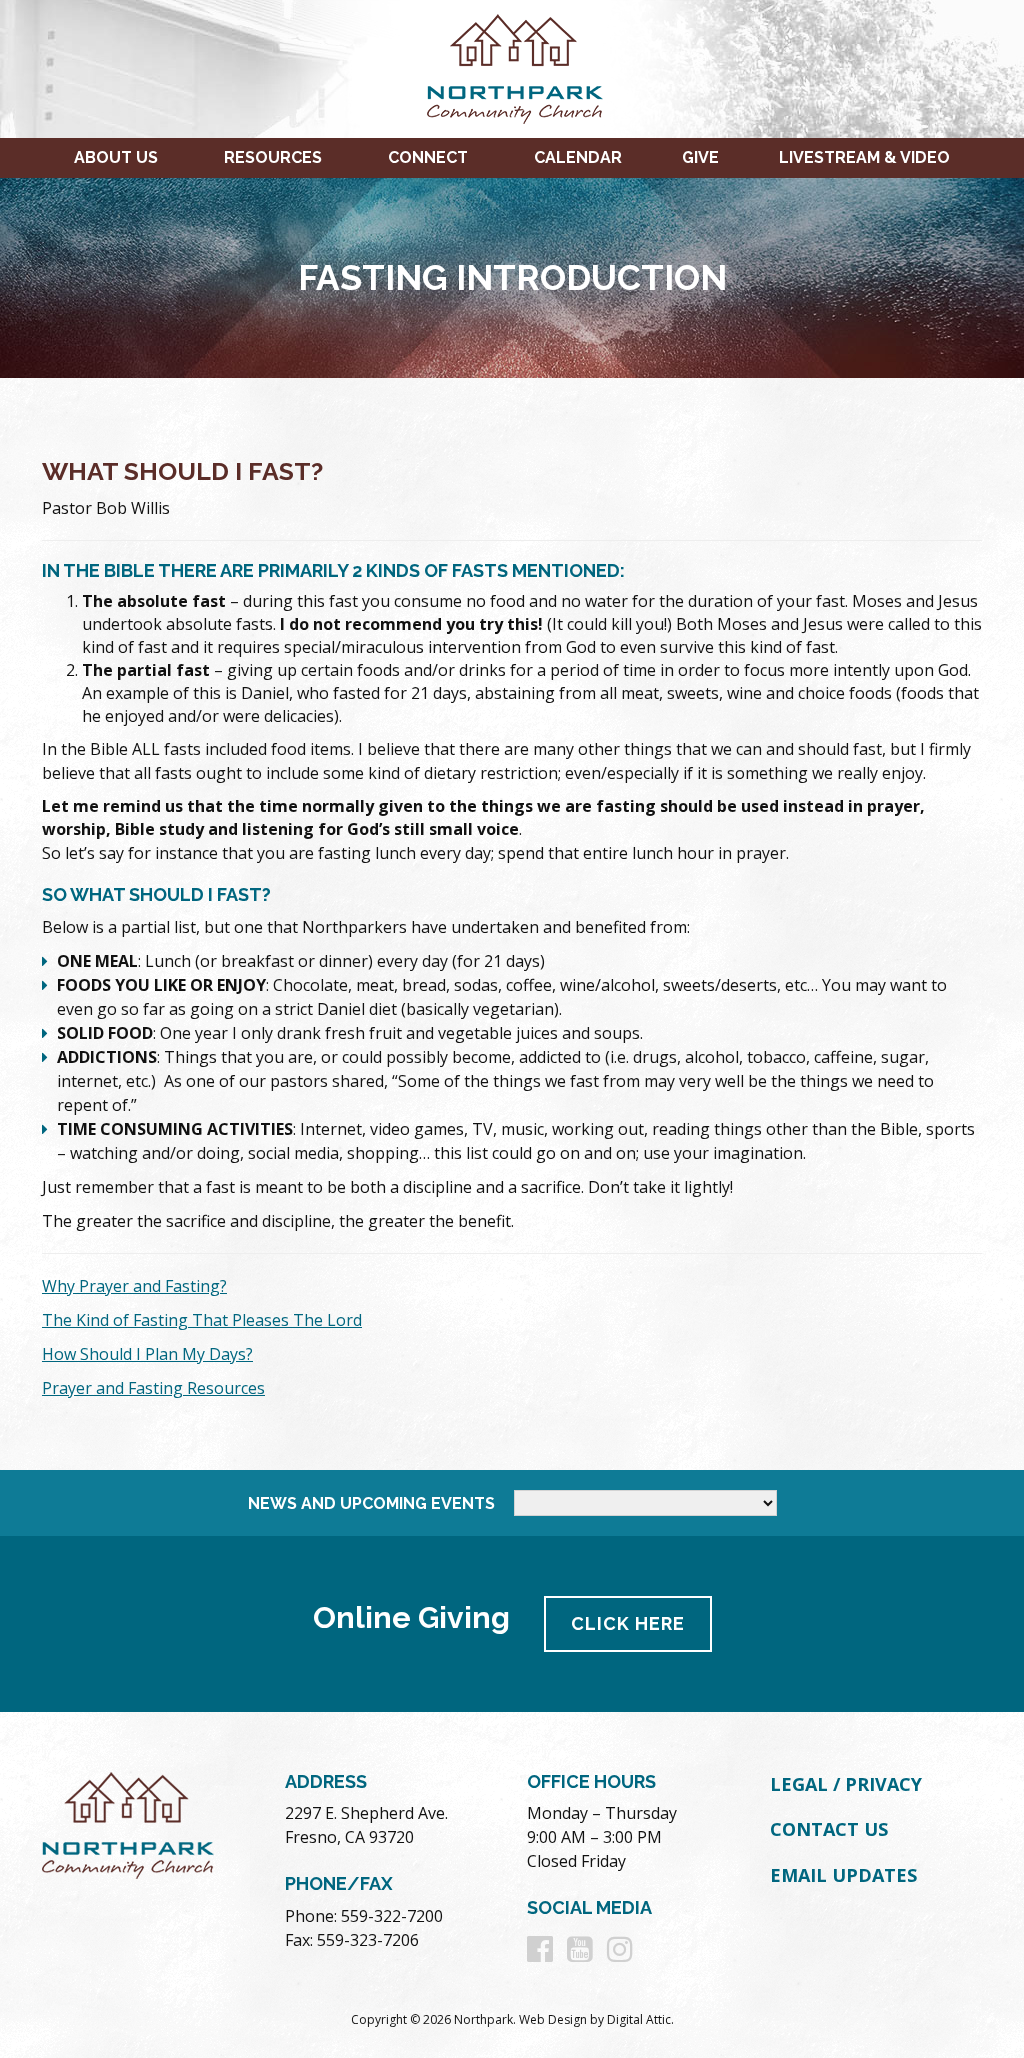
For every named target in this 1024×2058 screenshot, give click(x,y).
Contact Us (829, 1829)
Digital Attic (639, 2019)
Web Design (553, 2019)
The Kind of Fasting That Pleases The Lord (202, 1320)
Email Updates (843, 1875)
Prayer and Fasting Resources (153, 1388)
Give (700, 157)
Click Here (628, 1623)
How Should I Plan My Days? (147, 1354)
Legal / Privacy (846, 1784)
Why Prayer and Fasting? (134, 1286)
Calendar (578, 157)
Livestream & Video (864, 157)
